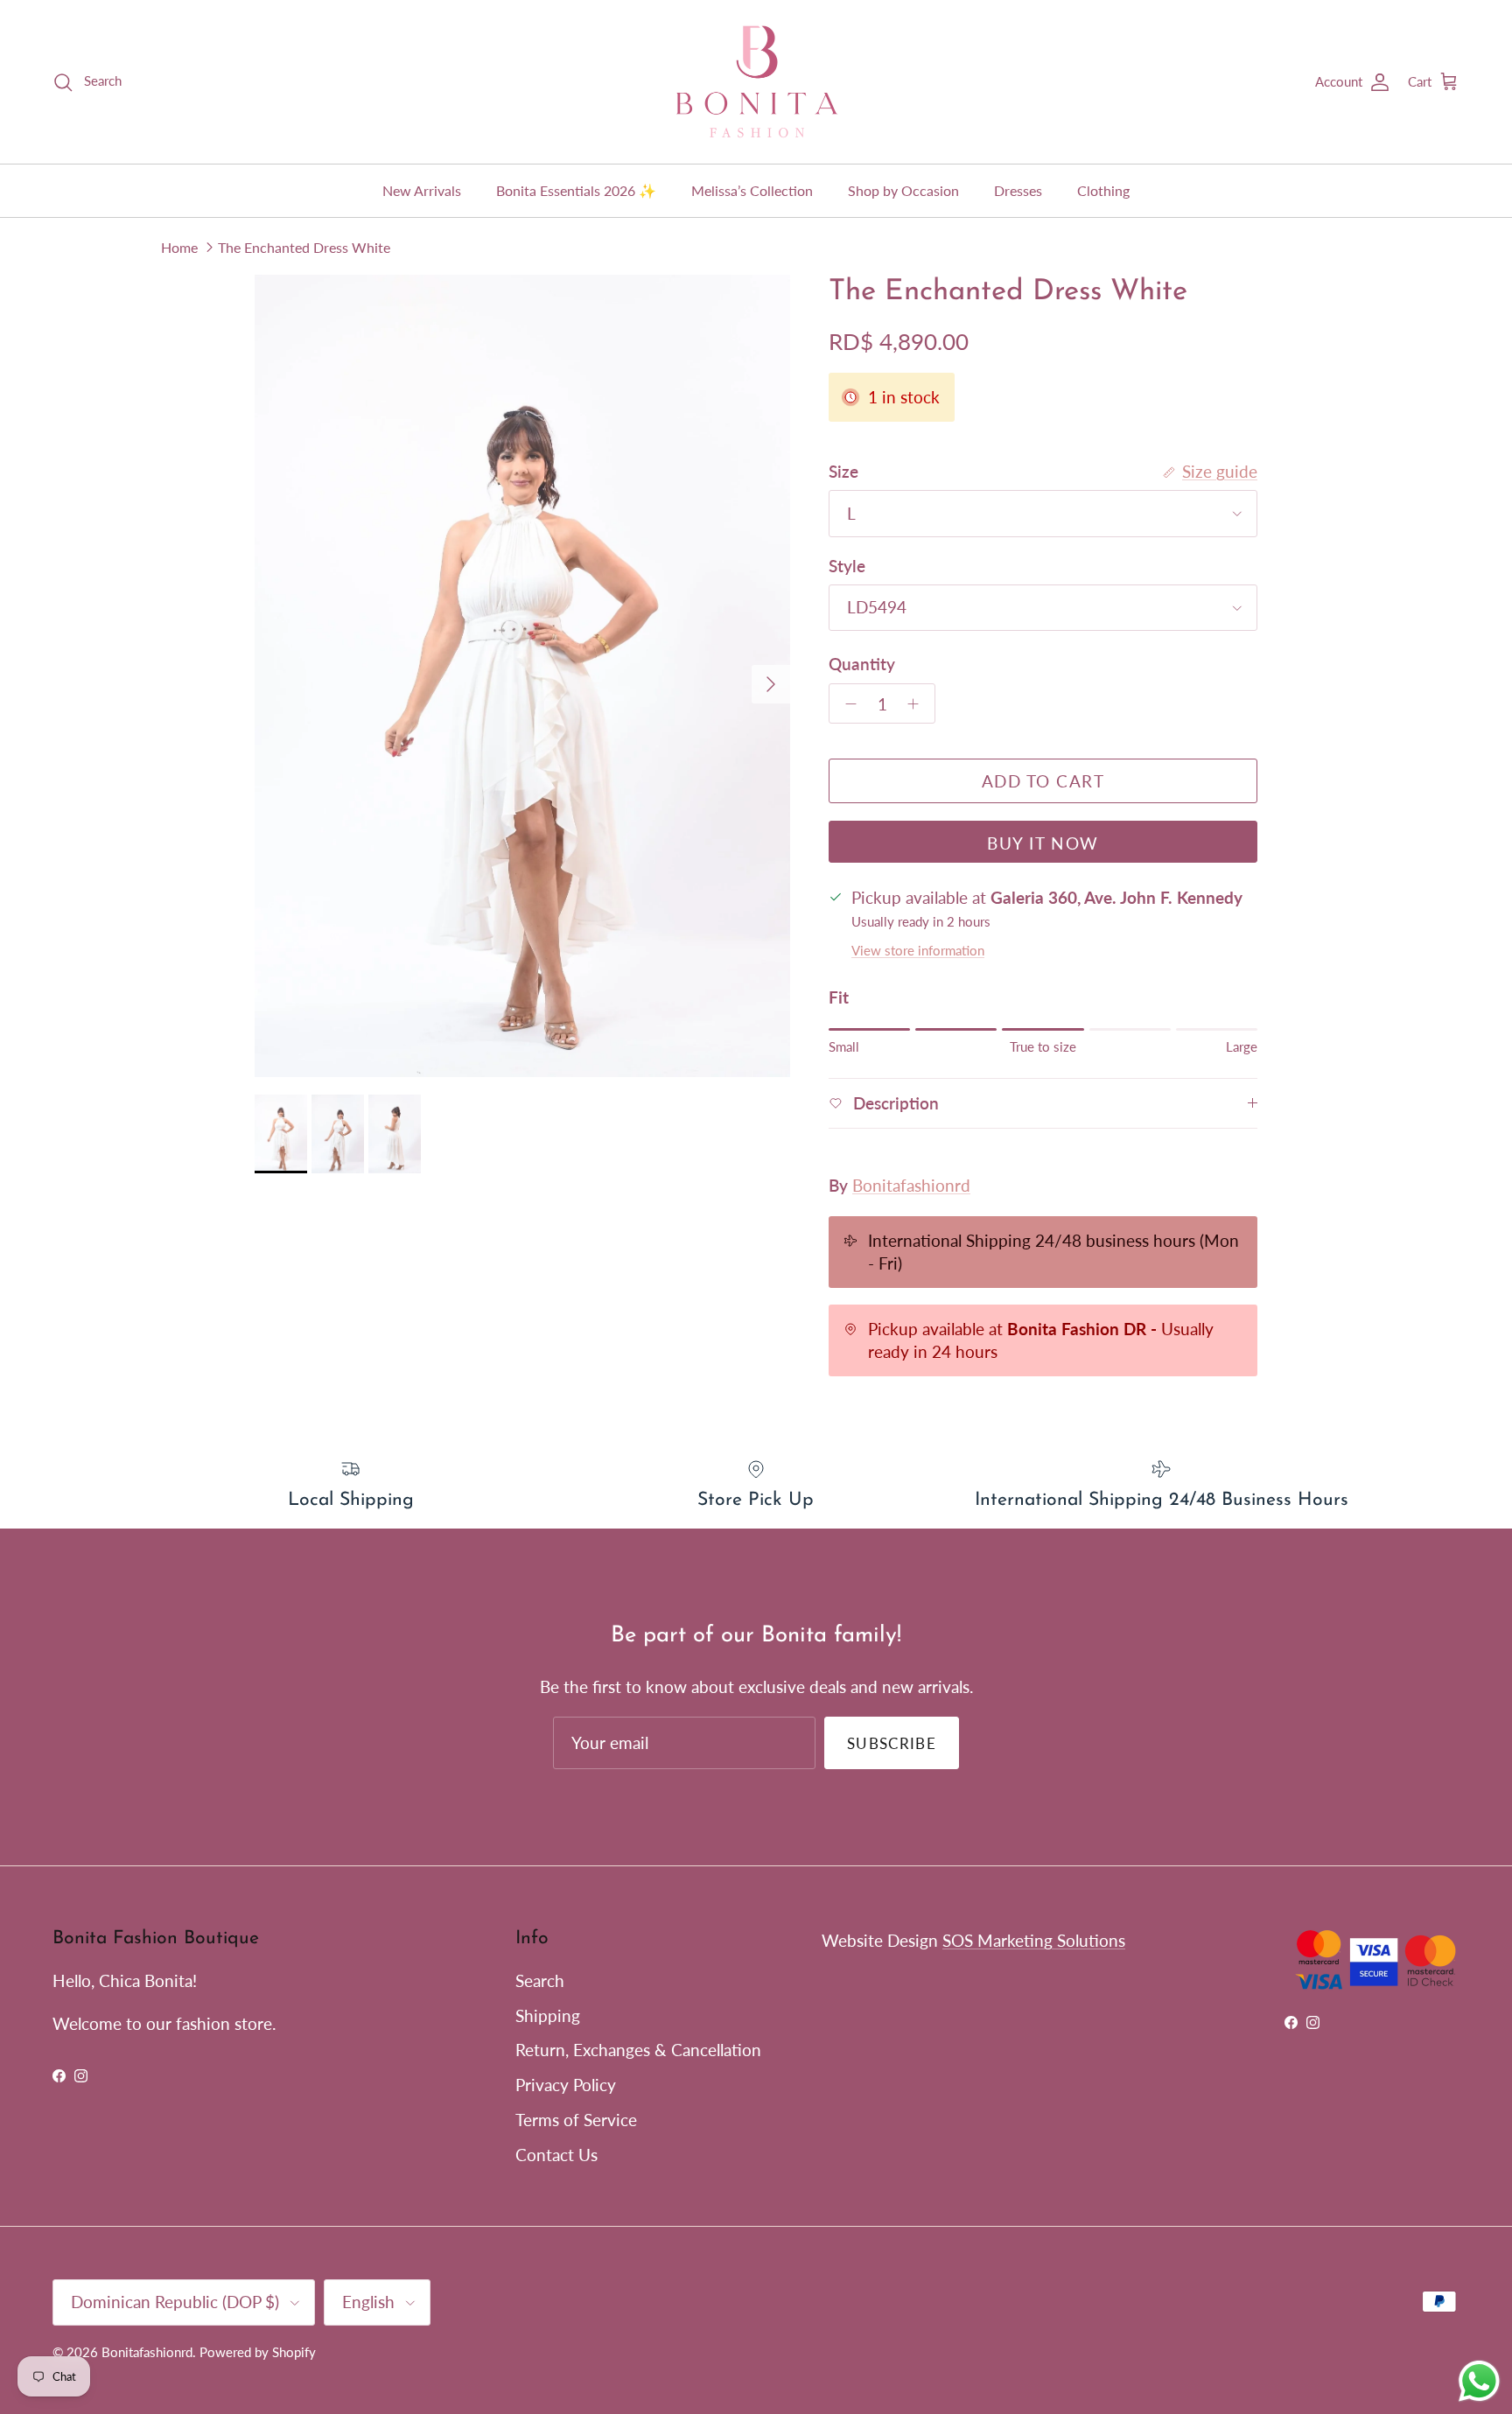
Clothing (1103, 190)
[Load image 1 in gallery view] (522, 676)
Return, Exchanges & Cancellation (638, 2050)
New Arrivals (422, 190)
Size (843, 471)
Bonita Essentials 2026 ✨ (576, 190)
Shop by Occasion (903, 190)
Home (179, 246)
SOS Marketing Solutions (1034, 1940)
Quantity (862, 664)
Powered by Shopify (258, 2352)
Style (847, 566)
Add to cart (1043, 781)
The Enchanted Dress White (304, 246)
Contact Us (556, 2155)
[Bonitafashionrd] (756, 82)
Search (540, 1980)
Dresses (1018, 190)
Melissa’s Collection (752, 190)
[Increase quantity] (918, 703)
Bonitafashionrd (911, 1185)
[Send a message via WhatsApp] (1479, 2381)
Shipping (548, 2015)
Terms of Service (576, 2120)
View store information (918, 950)
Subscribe (892, 1743)
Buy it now (1043, 843)
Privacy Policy (566, 2085)
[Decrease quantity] (846, 703)
